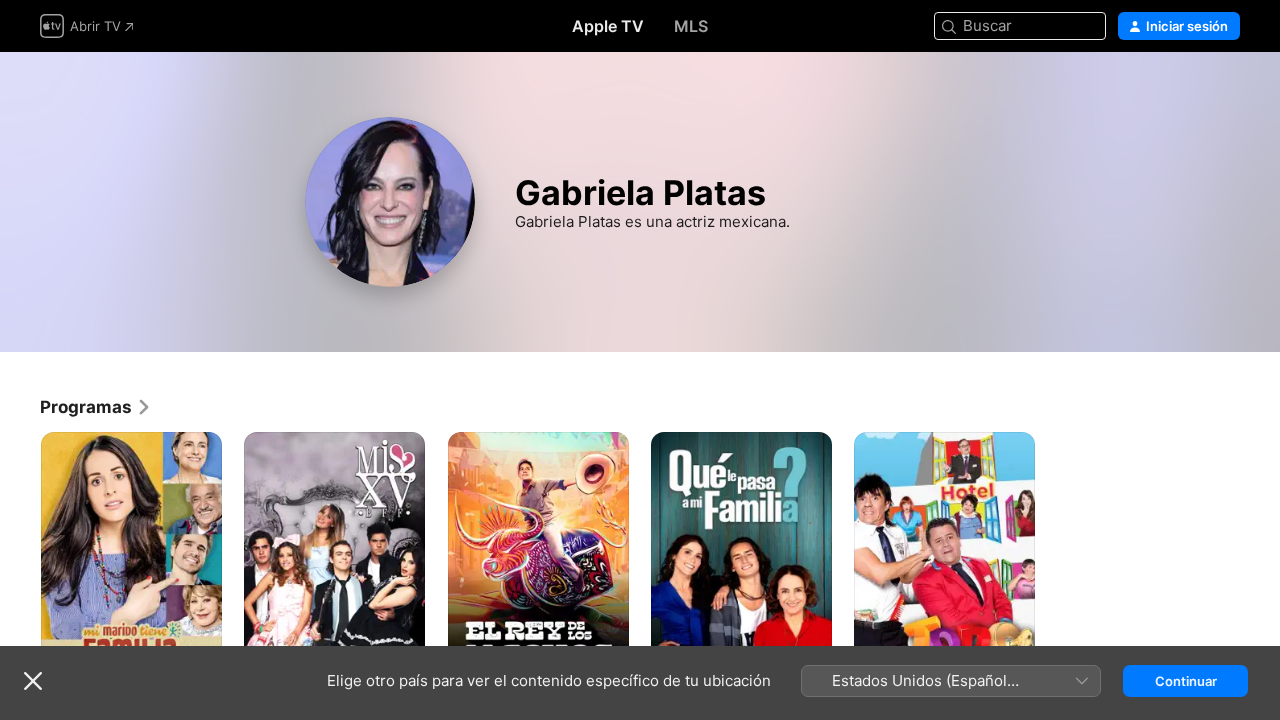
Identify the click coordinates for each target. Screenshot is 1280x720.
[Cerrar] (33, 681)
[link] (96, 407)
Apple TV (608, 26)
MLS (691, 26)
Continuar (1186, 681)
